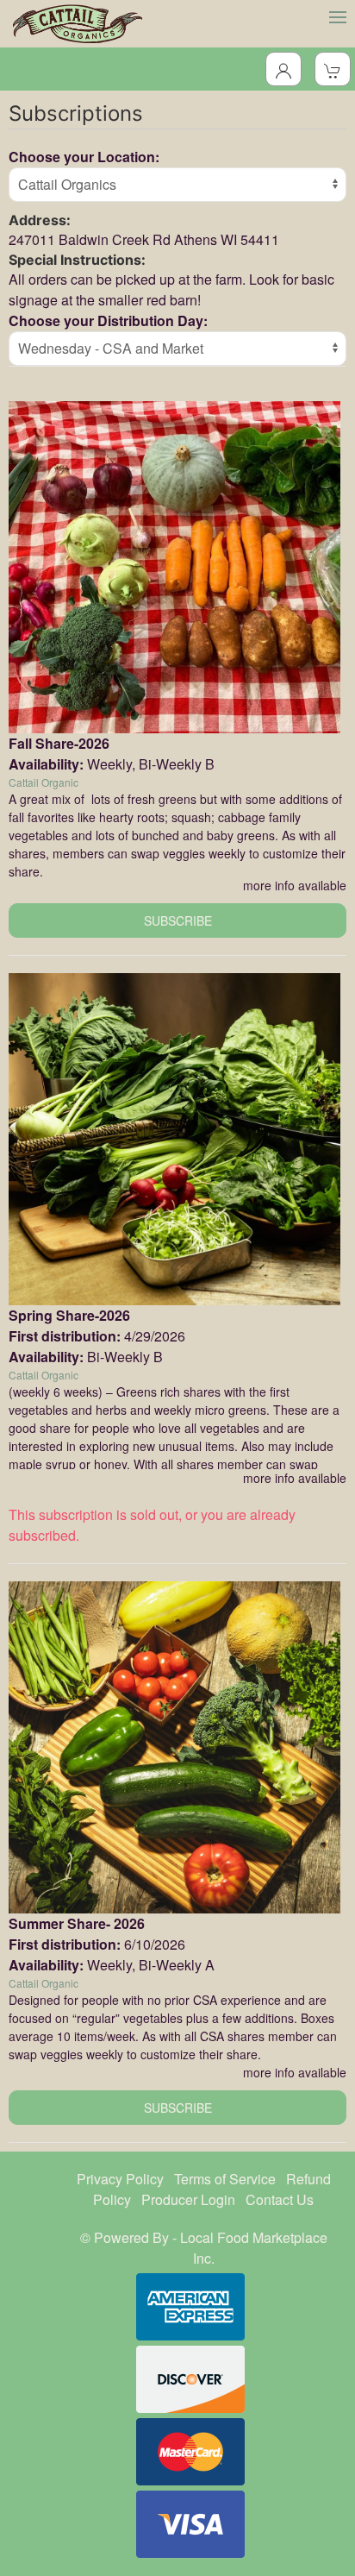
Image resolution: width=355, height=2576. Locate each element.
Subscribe (178, 920)
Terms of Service (225, 2179)
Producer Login (188, 2199)
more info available (295, 885)
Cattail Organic (44, 782)
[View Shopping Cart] (333, 69)
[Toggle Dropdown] (283, 69)
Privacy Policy (120, 2179)
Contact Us (280, 2199)
